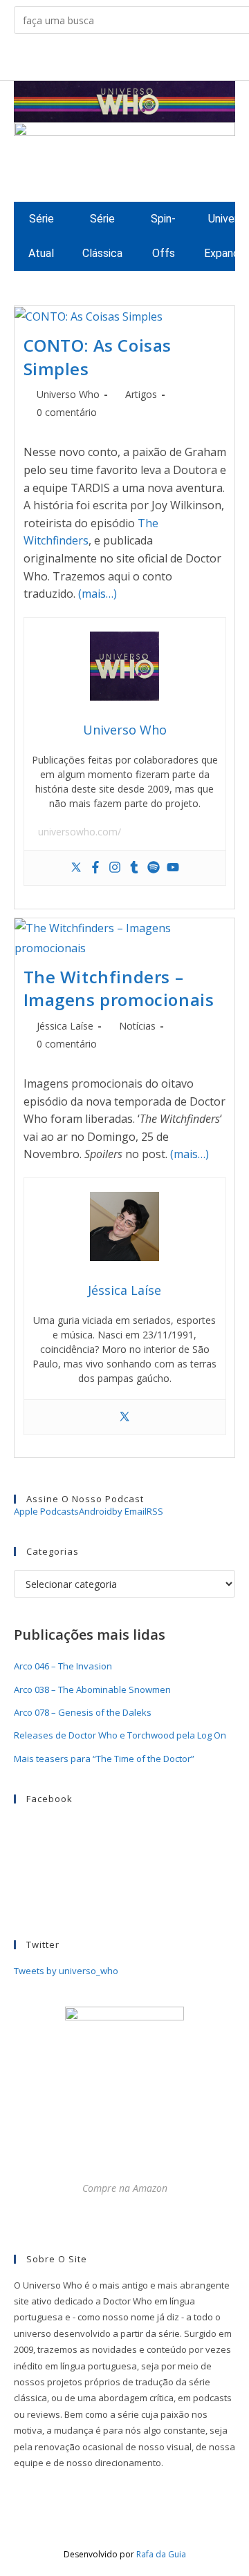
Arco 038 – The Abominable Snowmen (92, 1689)
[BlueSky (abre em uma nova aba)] (178, 60)
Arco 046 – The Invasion (63, 1666)
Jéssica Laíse (65, 1026)
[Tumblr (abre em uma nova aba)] (135, 60)
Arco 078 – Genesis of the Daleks (83, 1712)
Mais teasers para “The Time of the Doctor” (104, 1759)
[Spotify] (154, 868)
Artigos (141, 394)
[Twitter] (76, 868)
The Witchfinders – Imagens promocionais (119, 988)
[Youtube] (173, 868)
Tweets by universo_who (66, 1971)
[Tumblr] (134, 868)
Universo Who (68, 394)
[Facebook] (95, 868)
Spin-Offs (163, 236)
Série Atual (41, 236)
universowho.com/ (80, 832)
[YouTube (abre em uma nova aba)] (157, 60)
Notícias (137, 1026)
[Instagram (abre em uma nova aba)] (114, 60)
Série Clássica (102, 236)
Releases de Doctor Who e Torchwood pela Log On (120, 1735)
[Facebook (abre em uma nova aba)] (92, 60)
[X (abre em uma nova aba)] (71, 60)
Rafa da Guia (161, 2554)
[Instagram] (115, 868)
